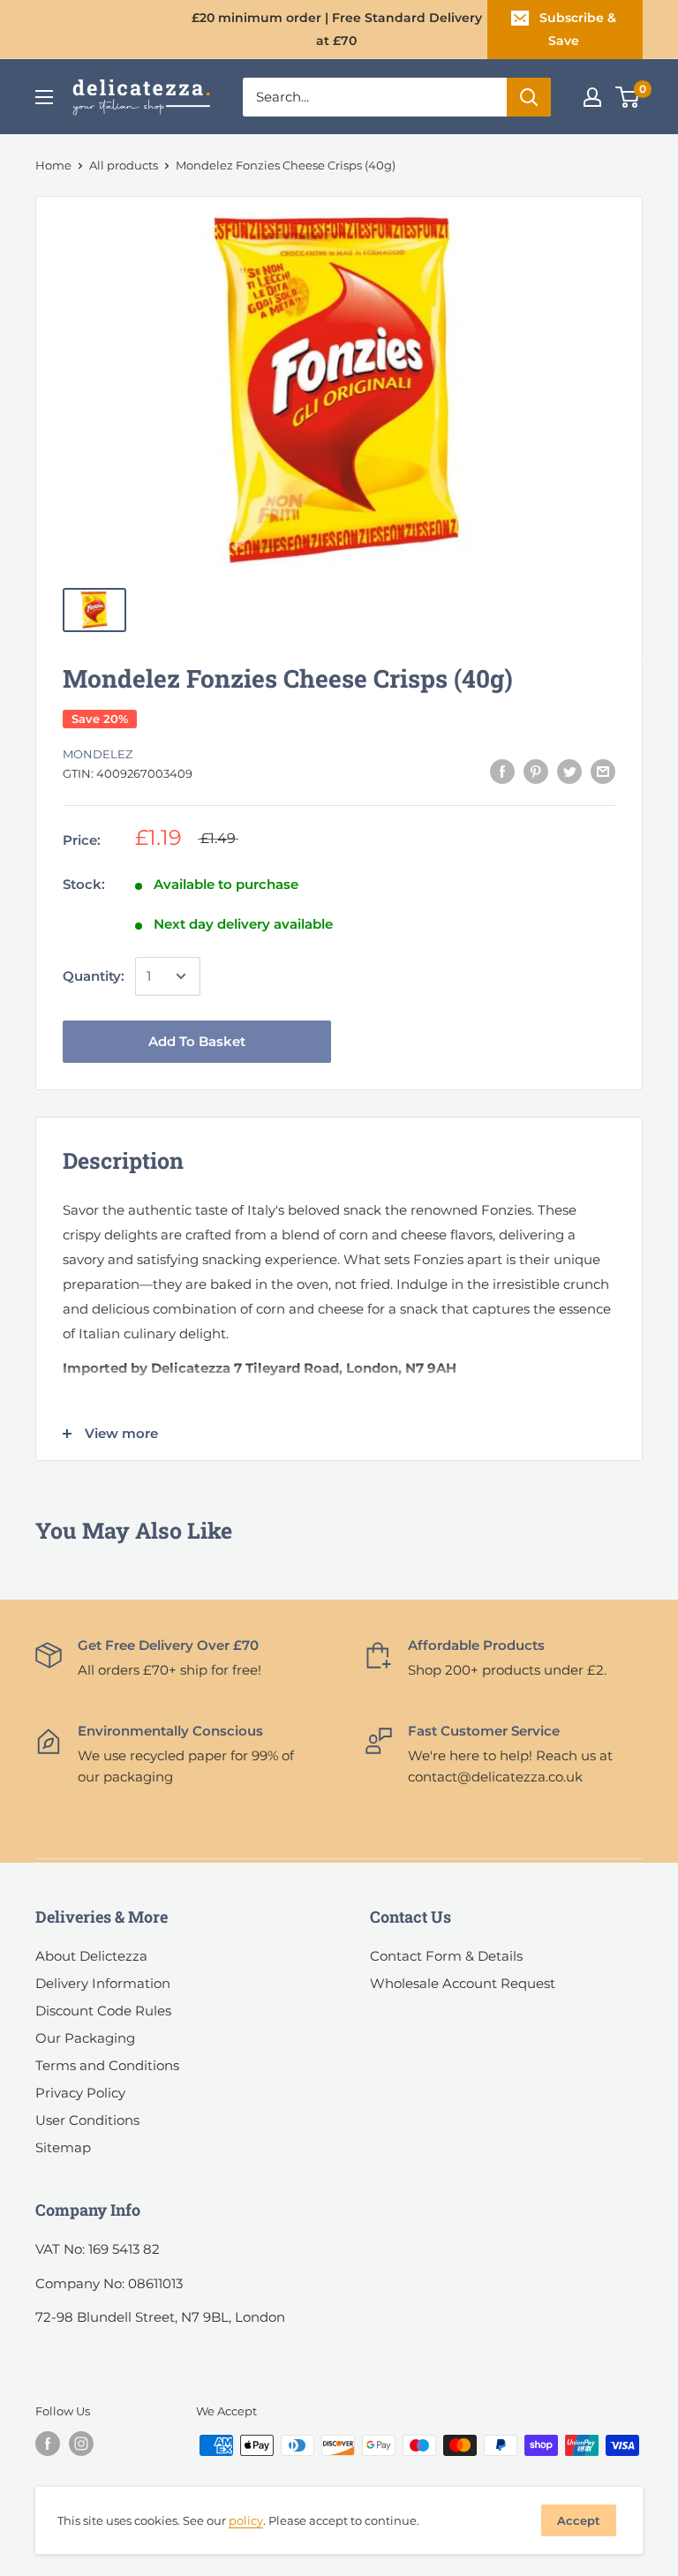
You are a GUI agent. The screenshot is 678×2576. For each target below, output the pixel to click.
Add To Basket (197, 1041)
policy (246, 2520)
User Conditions (87, 2120)
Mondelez (98, 754)
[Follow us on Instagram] (81, 2444)
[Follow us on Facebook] (48, 2444)
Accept (579, 2520)
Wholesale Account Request (463, 1983)
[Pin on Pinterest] (536, 771)
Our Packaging (85, 2038)
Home (53, 165)
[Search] (529, 97)
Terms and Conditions (107, 2065)
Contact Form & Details (446, 1956)
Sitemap (63, 2147)
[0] (628, 97)
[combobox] (375, 97)
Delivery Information (103, 1983)
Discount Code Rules (103, 2011)
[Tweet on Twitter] (569, 771)
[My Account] (592, 97)
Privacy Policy (80, 2093)
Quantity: (94, 976)
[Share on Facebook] (502, 771)
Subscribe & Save (578, 29)
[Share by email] (603, 771)
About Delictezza (91, 1956)
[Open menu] (44, 97)
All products (124, 165)
